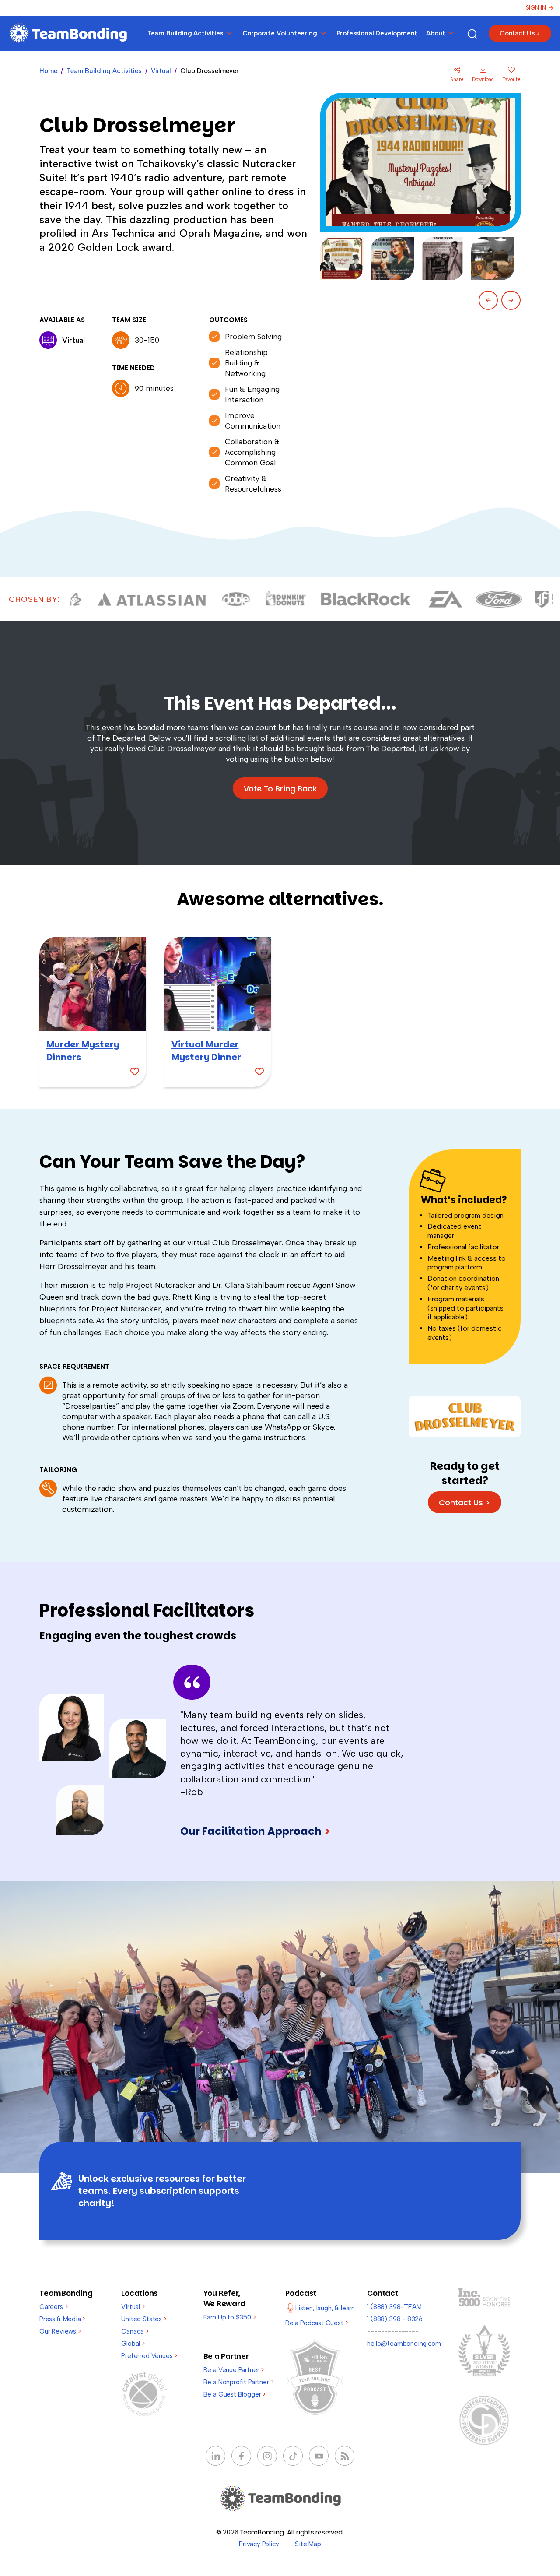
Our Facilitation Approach (255, 1831)
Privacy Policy (259, 2544)
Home (48, 71)
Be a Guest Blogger (234, 2394)
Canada (135, 2331)
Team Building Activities (104, 71)
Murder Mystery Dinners (83, 1051)
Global (133, 2344)
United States (144, 2319)
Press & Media (62, 2319)
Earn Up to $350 (230, 2317)
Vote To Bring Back (280, 789)
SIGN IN (536, 8)
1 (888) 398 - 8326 (395, 2319)
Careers (53, 2307)
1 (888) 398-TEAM (394, 2307)
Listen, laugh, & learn (325, 2308)
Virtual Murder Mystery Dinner (206, 1051)
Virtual (161, 71)
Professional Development (377, 33)
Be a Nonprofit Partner (239, 2382)
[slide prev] (488, 300)
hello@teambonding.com (404, 2344)
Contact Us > (520, 33)
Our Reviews (60, 2331)
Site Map (308, 2544)
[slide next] (511, 300)
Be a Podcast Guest (317, 2323)
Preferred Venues (149, 2356)
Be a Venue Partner (234, 2370)
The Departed (121, 738)
